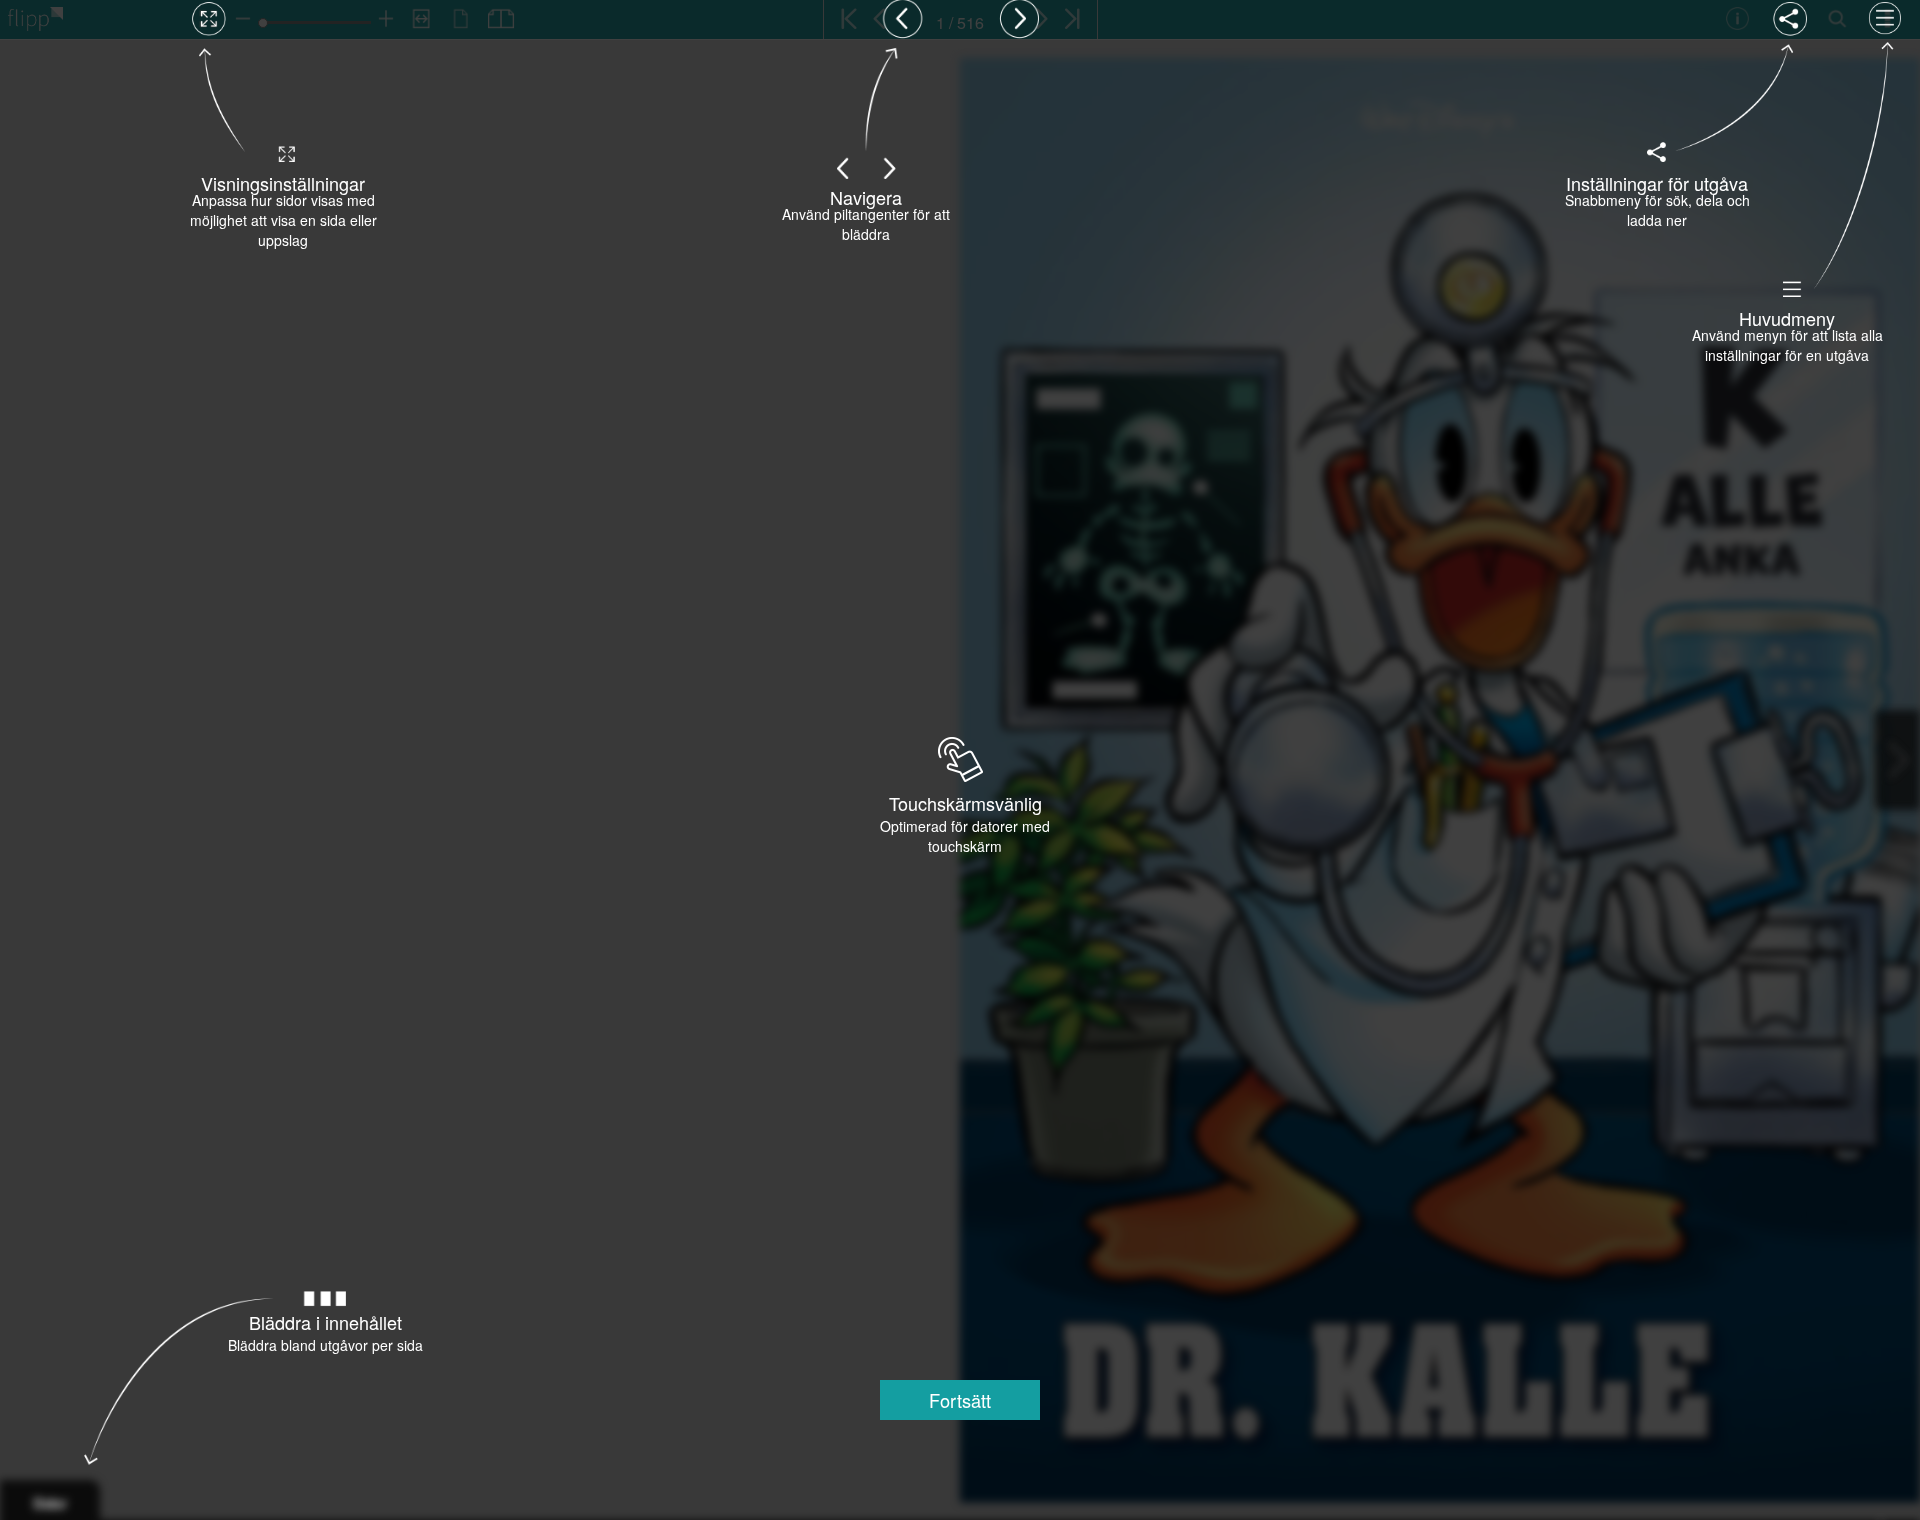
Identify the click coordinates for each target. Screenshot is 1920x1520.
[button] (960, 1400)
